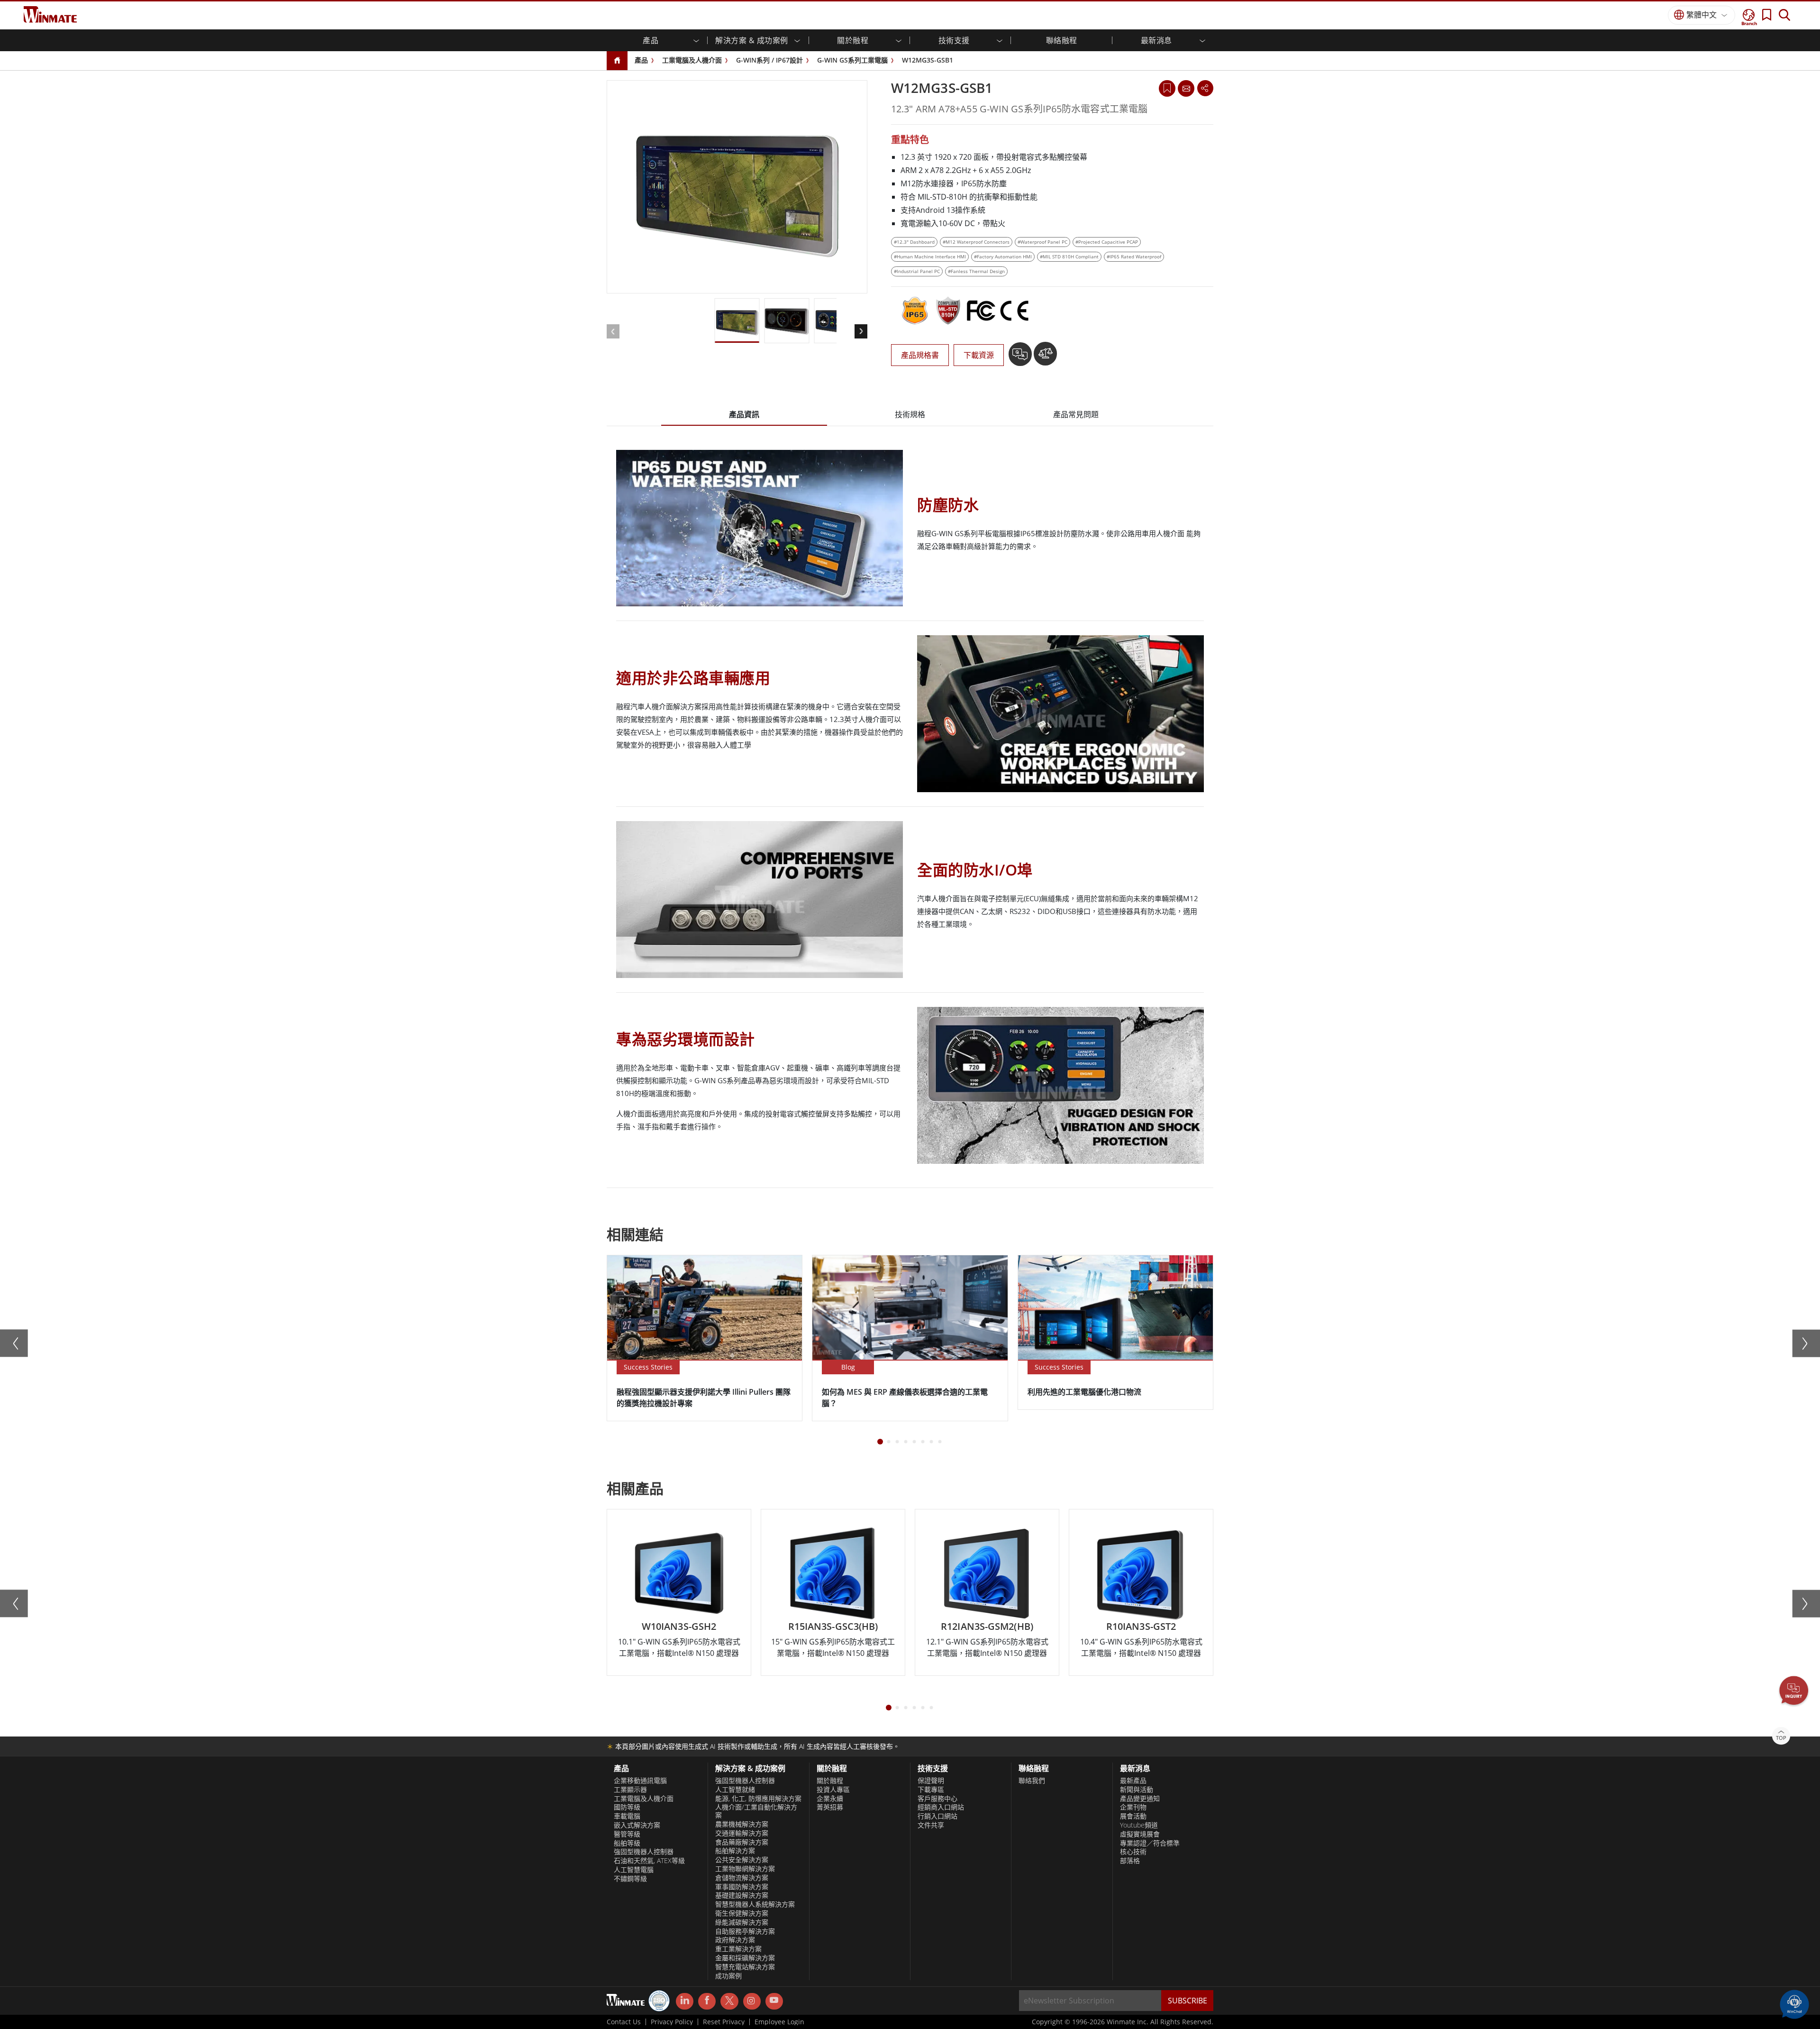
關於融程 (830, 1781)
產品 (641, 60)
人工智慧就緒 (735, 1790)
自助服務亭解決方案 (745, 1931)
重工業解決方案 (738, 1949)
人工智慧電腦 (634, 1870)
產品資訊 (744, 414)
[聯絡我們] (1186, 88)
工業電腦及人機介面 (692, 60)
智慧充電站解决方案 (745, 1967)
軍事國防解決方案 (742, 1887)
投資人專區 (833, 1790)
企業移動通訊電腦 (640, 1781)
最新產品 (1133, 1781)
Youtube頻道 (1139, 1825)
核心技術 (1133, 1852)
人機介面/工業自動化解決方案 (756, 1811)
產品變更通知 (1140, 1799)
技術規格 (910, 414)
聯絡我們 (1032, 1781)
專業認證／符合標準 (1150, 1843)
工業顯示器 (630, 1790)
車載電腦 (627, 1816)
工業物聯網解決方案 (745, 1869)
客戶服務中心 (937, 1799)
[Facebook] (707, 2002)
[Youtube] (774, 2002)
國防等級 (627, 1807)
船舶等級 (627, 1843)
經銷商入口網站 (941, 1807)
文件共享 (931, 1825)
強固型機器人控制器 (644, 1852)
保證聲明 (931, 1781)
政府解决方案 (735, 1940)
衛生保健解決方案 (742, 1913)
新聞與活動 (1137, 1790)
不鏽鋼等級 (630, 1879)
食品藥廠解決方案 (742, 1842)
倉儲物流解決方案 (742, 1878)
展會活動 (1133, 1816)
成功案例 (728, 1976)
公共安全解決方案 (742, 1860)
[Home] (617, 61)
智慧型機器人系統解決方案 (755, 1904)
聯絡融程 (1062, 40)
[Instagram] (752, 2001)
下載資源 (979, 355)
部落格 (1130, 1861)
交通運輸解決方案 (742, 1833)
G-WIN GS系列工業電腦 (852, 60)
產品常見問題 (1076, 414)
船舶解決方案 (735, 1851)
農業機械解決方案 (742, 1824)
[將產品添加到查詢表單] (1021, 357)
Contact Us (624, 2022)
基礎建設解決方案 (742, 1895)
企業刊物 (1133, 1807)
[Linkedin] (685, 2002)
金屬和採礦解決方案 (745, 1958)
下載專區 (931, 1790)
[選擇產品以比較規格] (1045, 357)
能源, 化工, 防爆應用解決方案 (758, 1799)
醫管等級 (627, 1834)
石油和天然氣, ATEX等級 (649, 1861)
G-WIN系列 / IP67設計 (769, 60)
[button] (1794, 1691)
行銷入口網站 (937, 1816)
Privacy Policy (672, 2022)
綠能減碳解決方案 (742, 1922)
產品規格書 (920, 355)
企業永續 (830, 1799)
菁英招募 (830, 1807)
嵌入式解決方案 (637, 1825)
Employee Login (779, 2022)
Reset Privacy (724, 2022)
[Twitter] (729, 2001)
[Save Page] (1167, 87)
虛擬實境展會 (1140, 1834)
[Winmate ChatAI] (1794, 2003)
